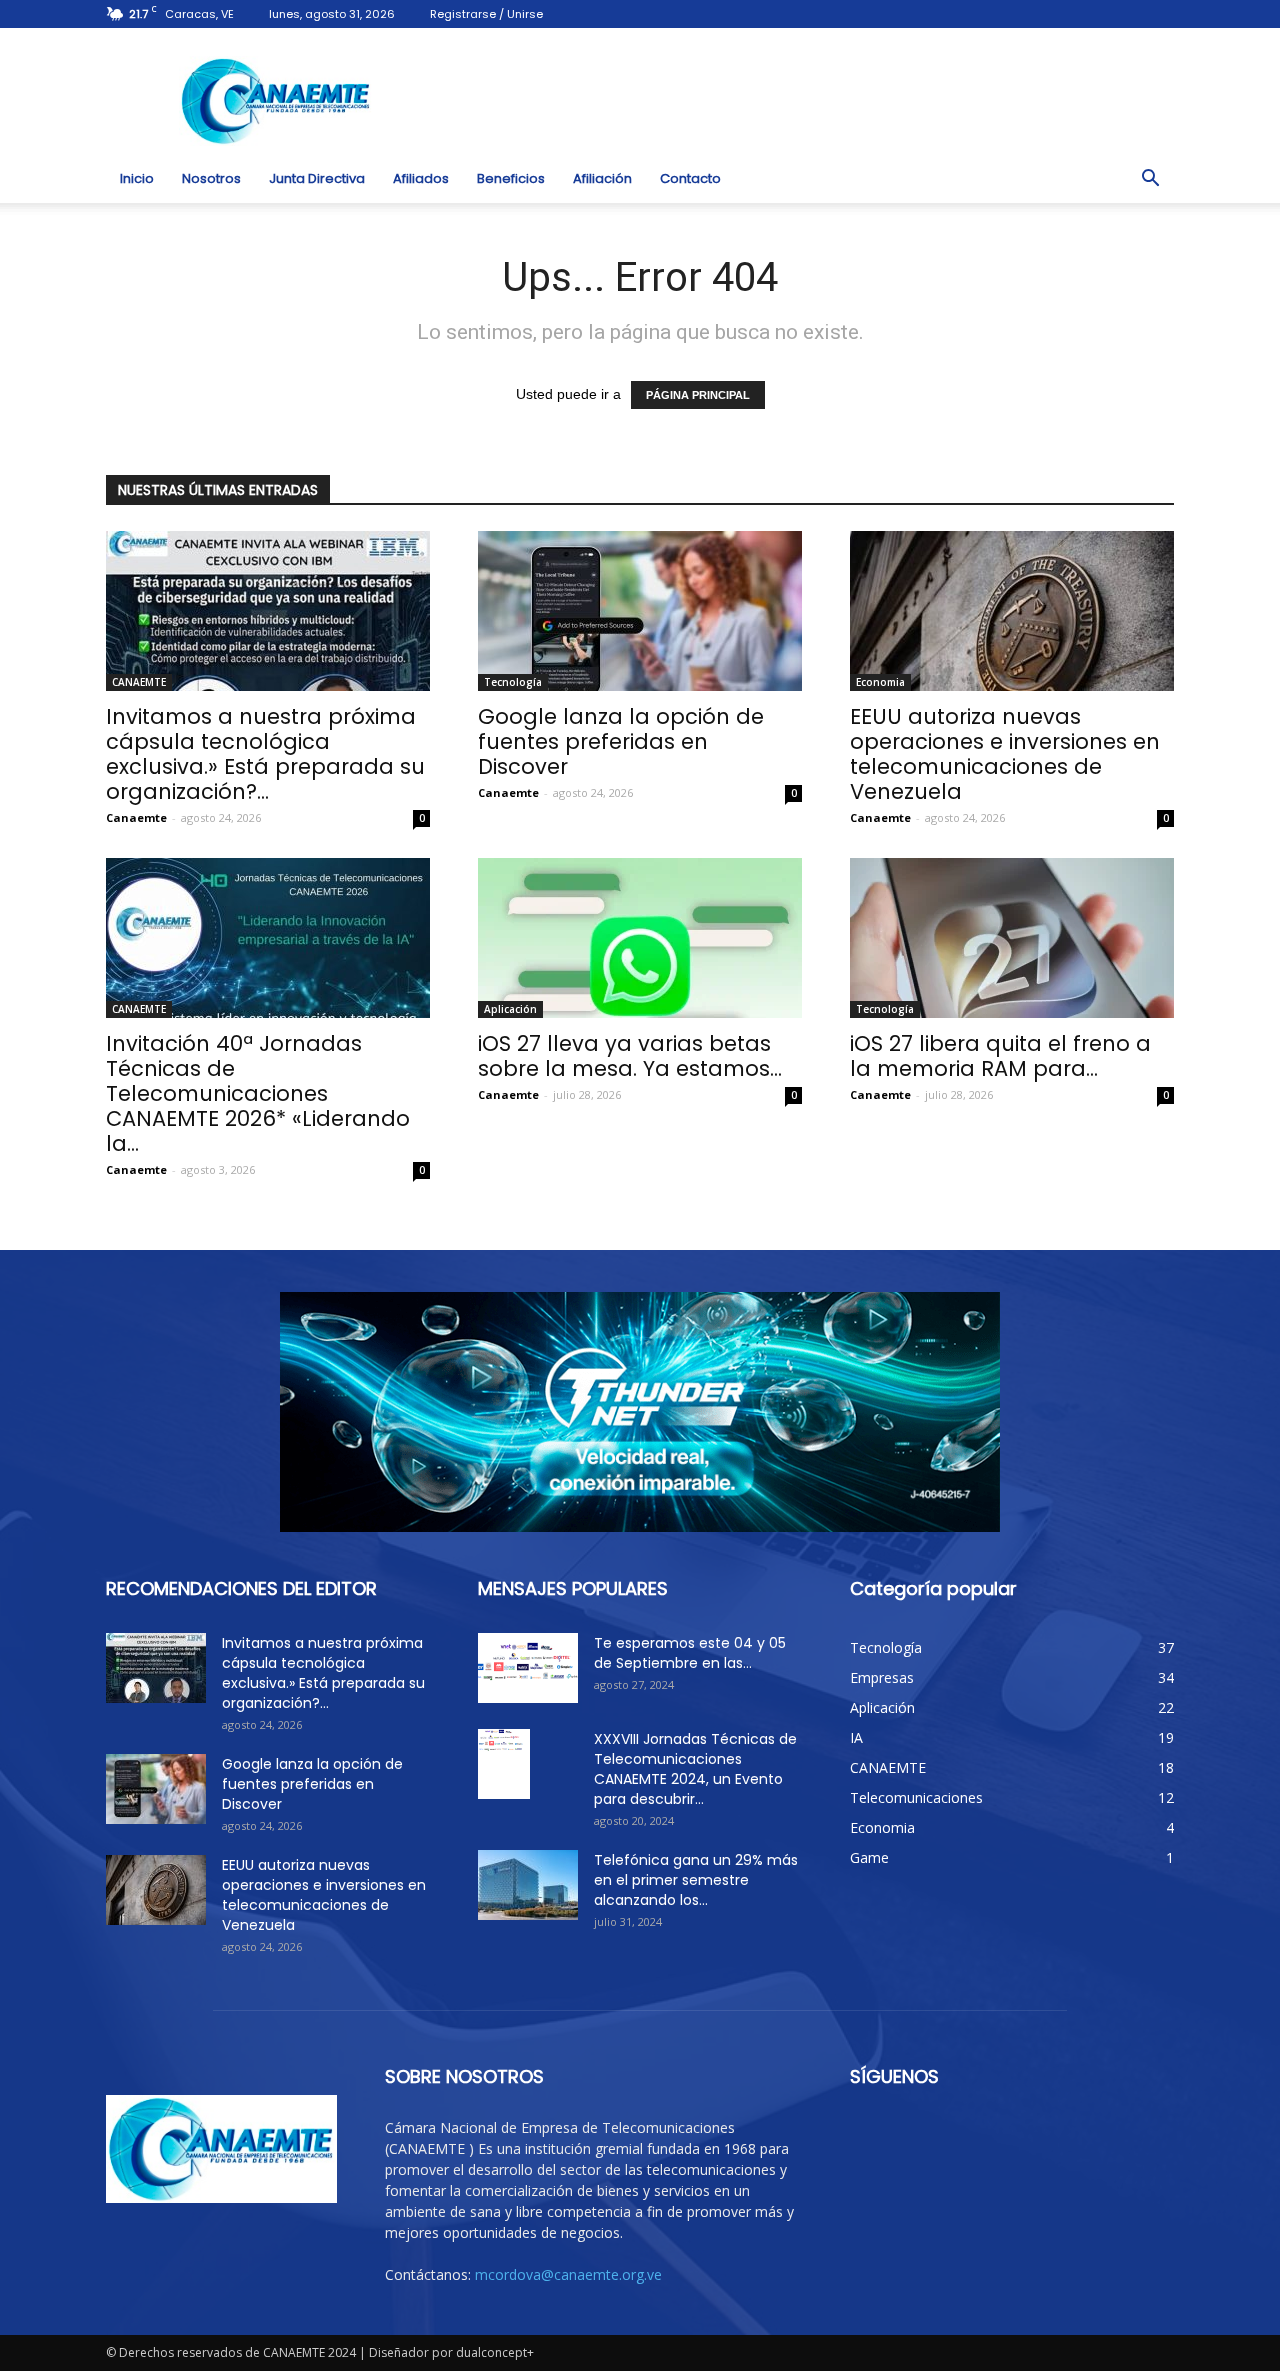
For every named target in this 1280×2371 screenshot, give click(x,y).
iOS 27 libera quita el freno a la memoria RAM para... (1000, 1056)
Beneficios (511, 178)
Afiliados (421, 178)
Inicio (137, 178)
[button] (1150, 179)
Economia (880, 682)
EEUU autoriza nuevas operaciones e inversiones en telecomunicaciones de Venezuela (1005, 754)
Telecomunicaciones (916, 1797)
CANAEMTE (139, 682)
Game (869, 1857)
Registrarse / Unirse (486, 14)
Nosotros (211, 178)
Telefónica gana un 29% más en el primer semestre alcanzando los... (696, 1880)
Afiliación (602, 178)
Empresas (882, 1677)
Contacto (690, 178)
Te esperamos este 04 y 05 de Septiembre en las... (690, 1653)
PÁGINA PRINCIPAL (698, 395)
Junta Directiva (317, 178)
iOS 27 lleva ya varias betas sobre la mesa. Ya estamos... (630, 1056)
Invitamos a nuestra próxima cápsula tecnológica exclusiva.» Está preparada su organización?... (265, 754)
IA (856, 1737)
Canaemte (136, 817)
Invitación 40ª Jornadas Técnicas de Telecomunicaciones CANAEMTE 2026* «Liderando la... (258, 1093)
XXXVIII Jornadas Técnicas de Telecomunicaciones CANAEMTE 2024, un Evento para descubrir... (695, 1769)
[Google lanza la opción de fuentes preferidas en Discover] (640, 611)
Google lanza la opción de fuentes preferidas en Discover (621, 741)
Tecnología (513, 682)
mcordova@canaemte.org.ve (568, 2274)
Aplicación (510, 1009)
